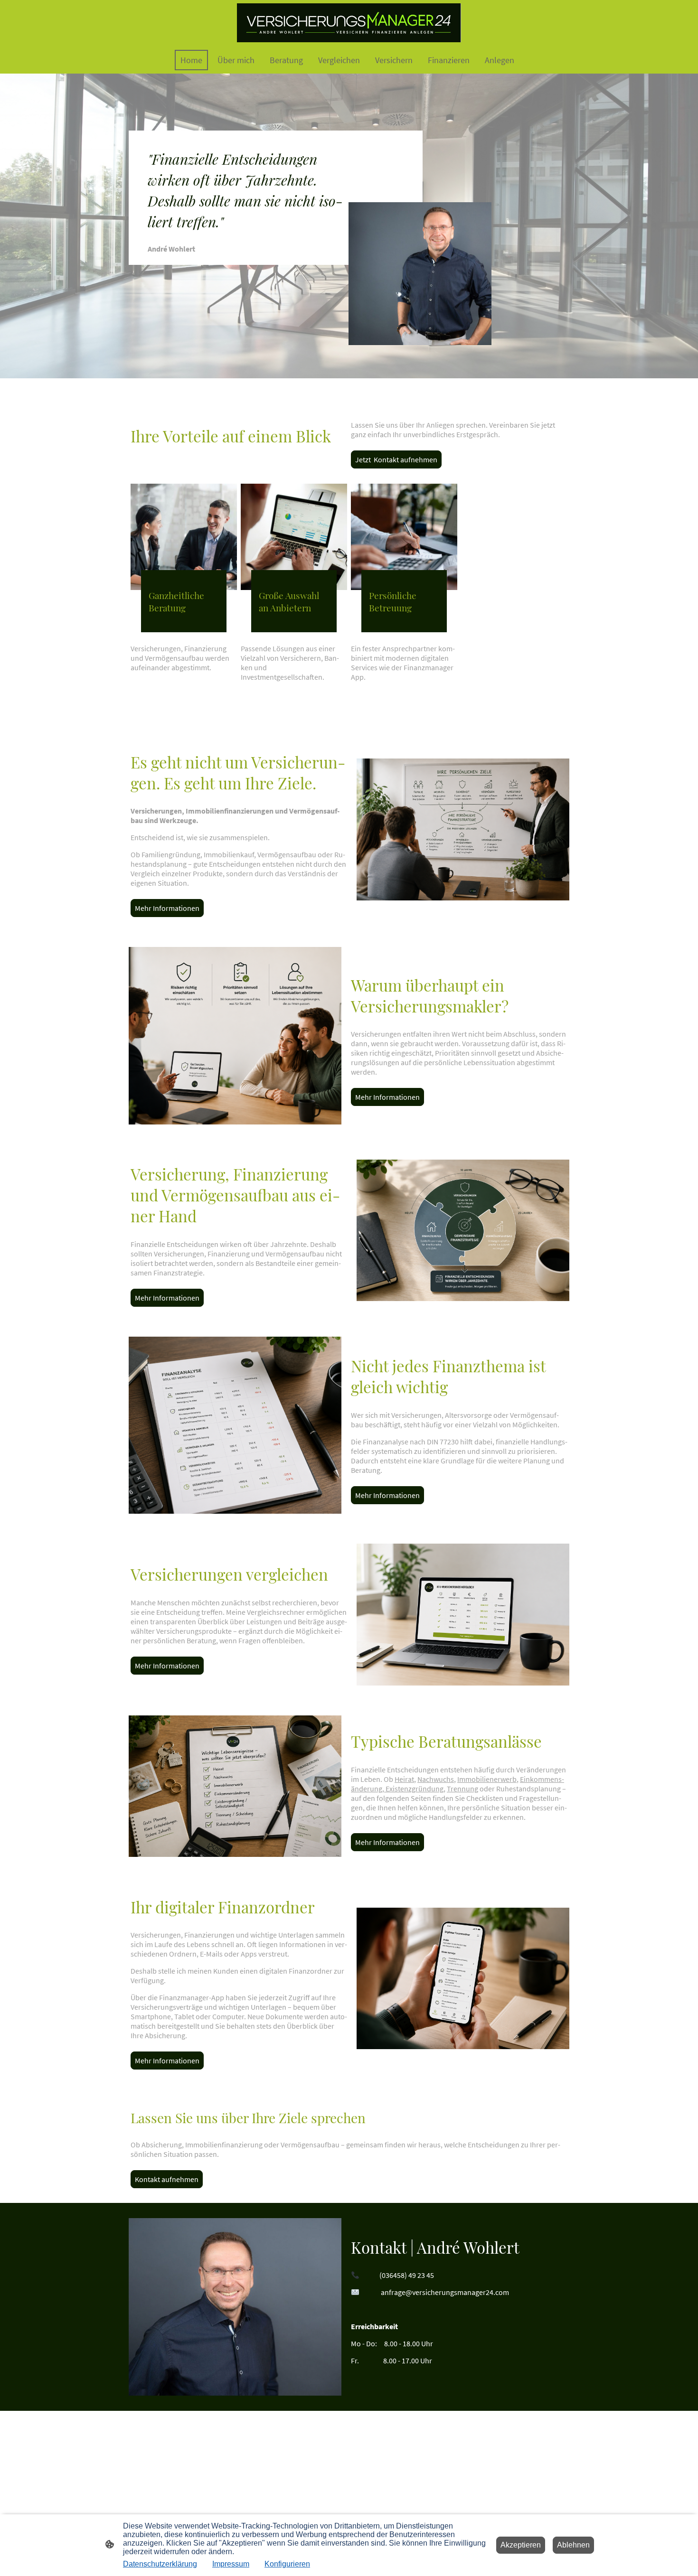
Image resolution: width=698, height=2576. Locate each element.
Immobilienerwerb (487, 1779)
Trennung (462, 1789)
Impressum (231, 2564)
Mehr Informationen (167, 908)
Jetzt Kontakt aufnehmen (396, 459)
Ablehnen (573, 2545)
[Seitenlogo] (349, 23)
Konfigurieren (287, 2564)
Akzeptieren (521, 2545)
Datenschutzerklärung (160, 2564)
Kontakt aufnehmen (167, 2179)
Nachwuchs (436, 1779)
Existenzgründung (414, 1789)
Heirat (404, 1779)
